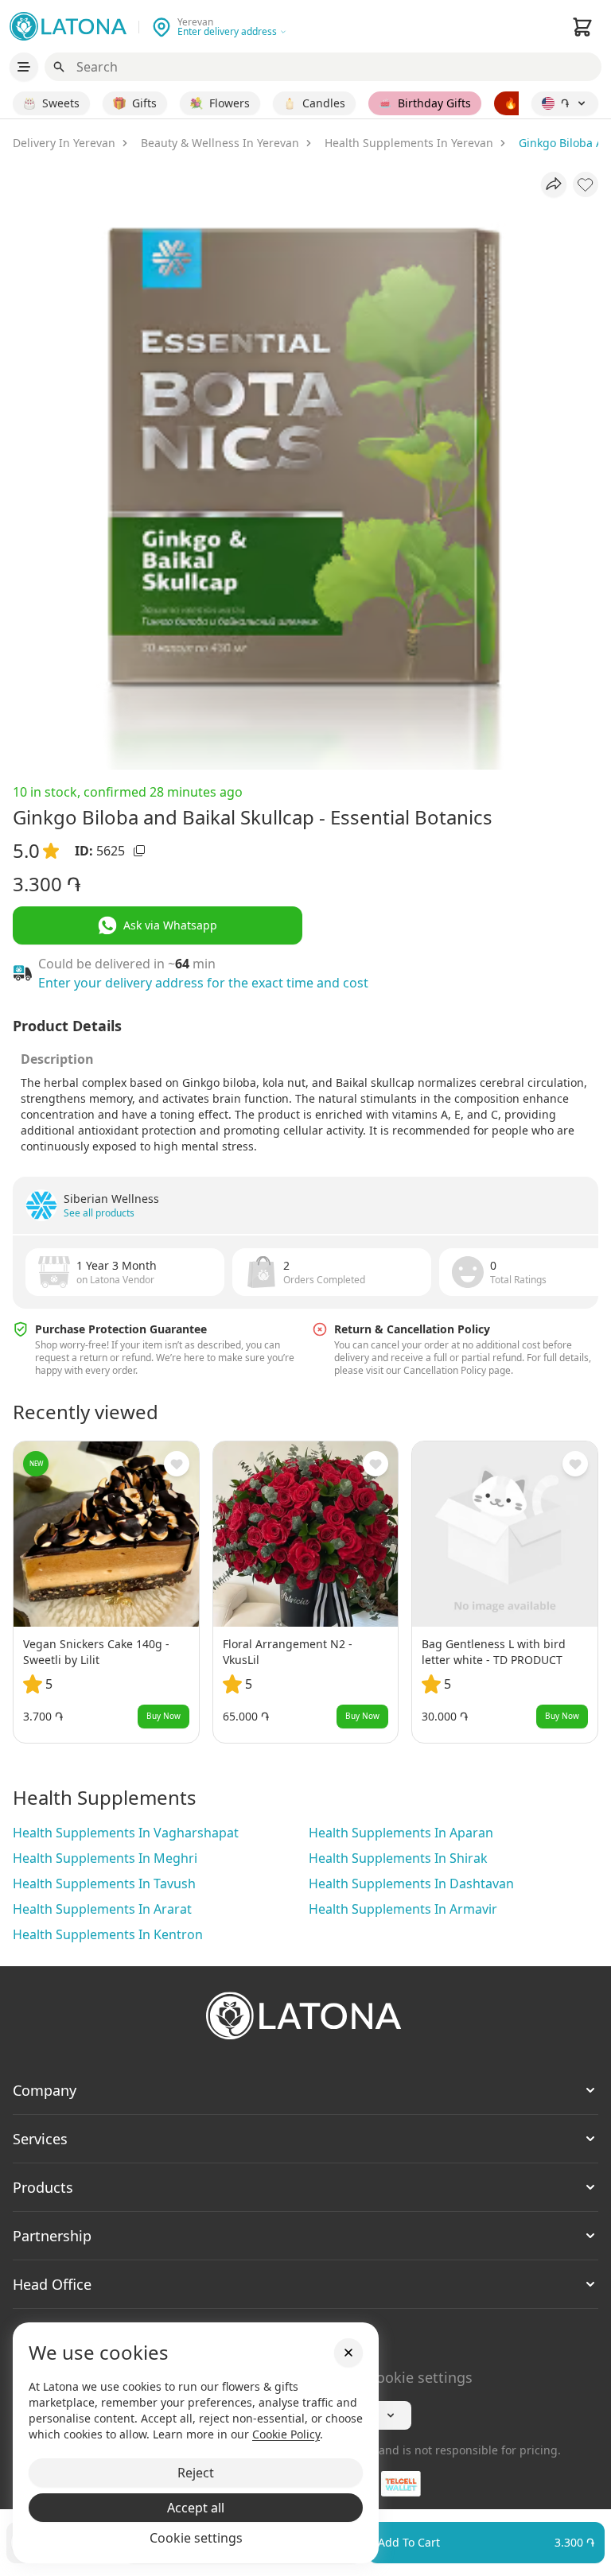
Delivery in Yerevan (64, 143)
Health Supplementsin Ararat (102, 1909)
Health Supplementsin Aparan (401, 1833)
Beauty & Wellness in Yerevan (220, 143)
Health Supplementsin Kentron (108, 1934)
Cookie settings (420, 2377)
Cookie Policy (286, 2434)
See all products (99, 1213)
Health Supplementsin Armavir (403, 1909)
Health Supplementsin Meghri (105, 1858)
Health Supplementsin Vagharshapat (126, 1833)
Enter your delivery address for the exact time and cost (203, 983)
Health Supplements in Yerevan (409, 143)
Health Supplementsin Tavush (104, 1884)
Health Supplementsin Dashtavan (411, 1884)
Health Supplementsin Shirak (398, 1858)
